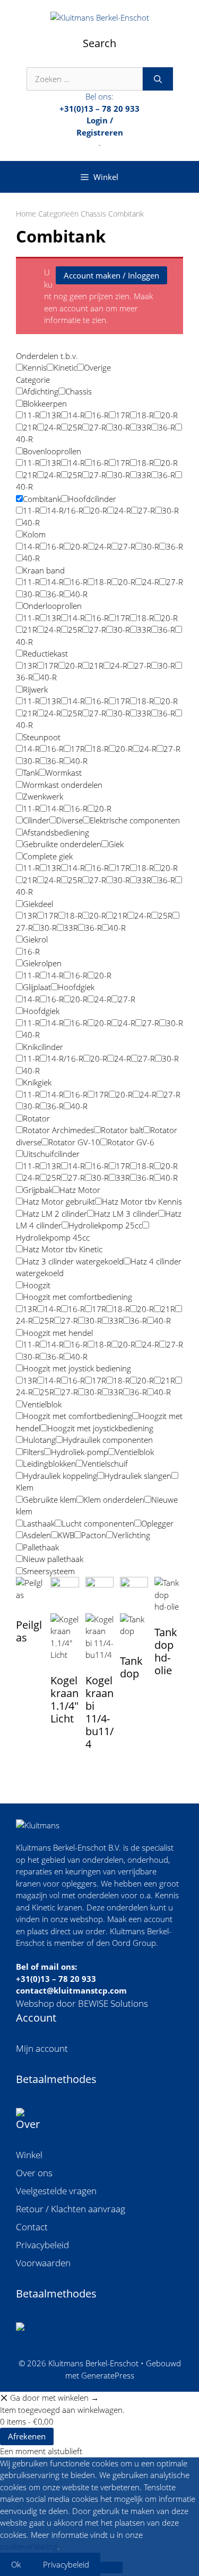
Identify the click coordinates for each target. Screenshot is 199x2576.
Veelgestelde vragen (56, 2191)
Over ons (34, 2173)
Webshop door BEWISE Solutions (82, 2003)
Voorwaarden (43, 2263)
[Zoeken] (158, 79)
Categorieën (58, 214)
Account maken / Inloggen (111, 275)
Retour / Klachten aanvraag (71, 2209)
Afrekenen (27, 2436)
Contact (32, 2227)
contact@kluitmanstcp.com (71, 1990)
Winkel (29, 2155)
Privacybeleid (42, 2245)
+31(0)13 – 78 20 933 (56, 1979)
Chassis (93, 214)
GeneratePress (108, 2375)
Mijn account (42, 2048)
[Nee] (111, 2568)
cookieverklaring (29, 2546)
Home (26, 214)
